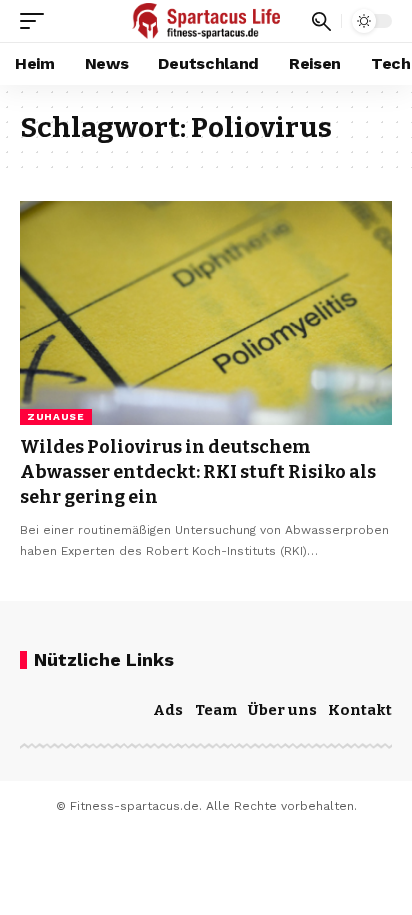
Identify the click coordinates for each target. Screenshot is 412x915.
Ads (168, 710)
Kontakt (360, 710)
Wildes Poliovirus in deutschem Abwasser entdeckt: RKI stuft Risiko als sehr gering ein (198, 472)
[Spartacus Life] (206, 21)
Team (216, 710)
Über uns (282, 710)
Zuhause (56, 416)
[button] (37, 21)
